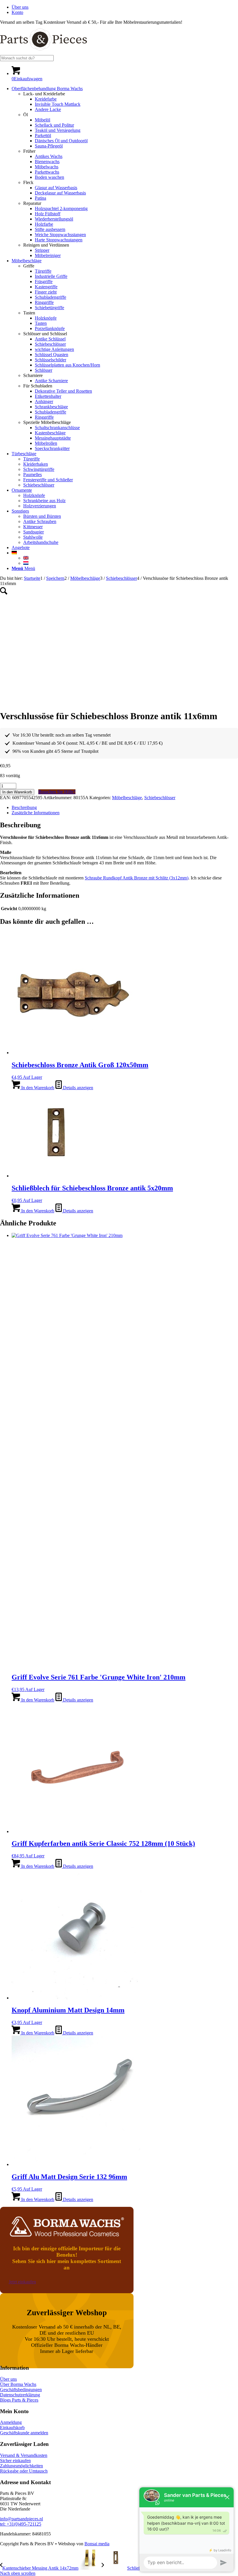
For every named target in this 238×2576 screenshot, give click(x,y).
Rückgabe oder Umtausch (24, 2471)
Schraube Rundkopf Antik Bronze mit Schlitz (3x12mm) (137, 878)
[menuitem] (125, 7)
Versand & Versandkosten (24, 2455)
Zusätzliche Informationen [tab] (36, 813)
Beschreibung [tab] (24, 807)
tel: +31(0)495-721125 (21, 2524)
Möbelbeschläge (127, 798)
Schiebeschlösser (160, 798)
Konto (17, 12)
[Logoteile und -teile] (44, 52)
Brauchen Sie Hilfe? (57, 792)
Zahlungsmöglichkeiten (21, 2466)
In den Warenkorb (17, 792)
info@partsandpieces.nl (21, 2519)
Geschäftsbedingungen (21, 2390)
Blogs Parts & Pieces (19, 2400)
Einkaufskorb (12, 2427)
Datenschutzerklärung (20, 2395)
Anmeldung (11, 2422)
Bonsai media (97, 2544)
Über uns (20, 7)
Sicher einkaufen (15, 2461)
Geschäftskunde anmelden (24, 2433)
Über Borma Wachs (18, 2384)
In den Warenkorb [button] (37, 1088)
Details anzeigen (77, 1088)
